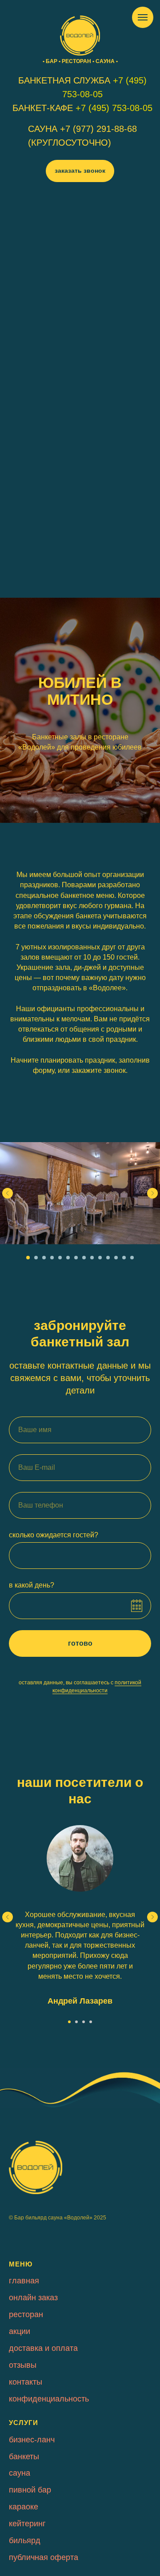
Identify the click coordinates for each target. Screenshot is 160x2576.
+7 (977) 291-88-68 (98, 129)
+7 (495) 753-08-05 (114, 108)
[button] (80, 171)
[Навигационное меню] (143, 17)
